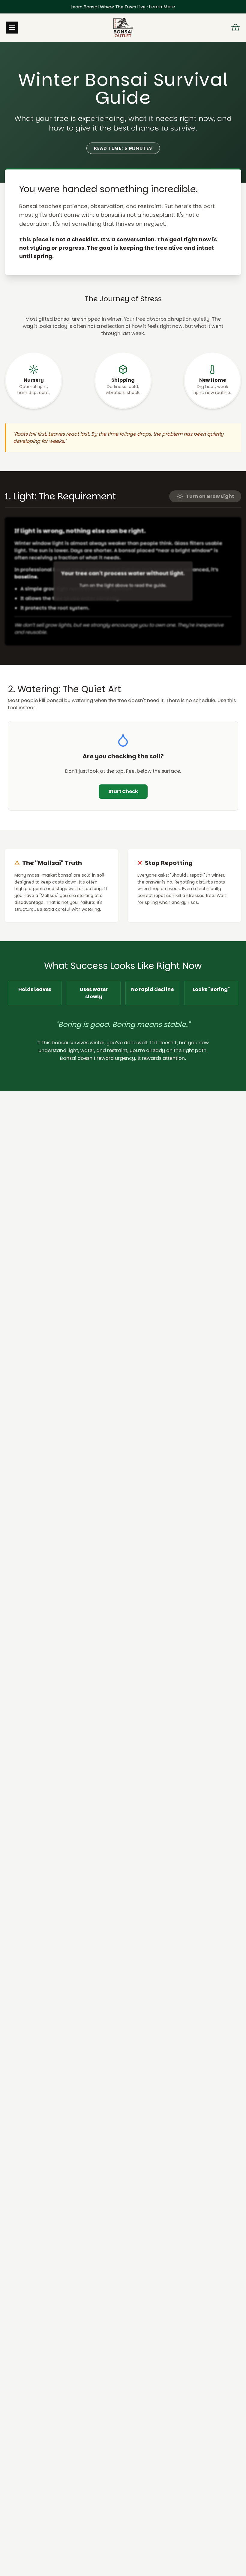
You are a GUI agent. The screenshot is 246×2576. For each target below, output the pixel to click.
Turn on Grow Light (210, 496)
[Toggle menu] (12, 28)
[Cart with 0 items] (235, 28)
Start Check (123, 791)
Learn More (162, 7)
